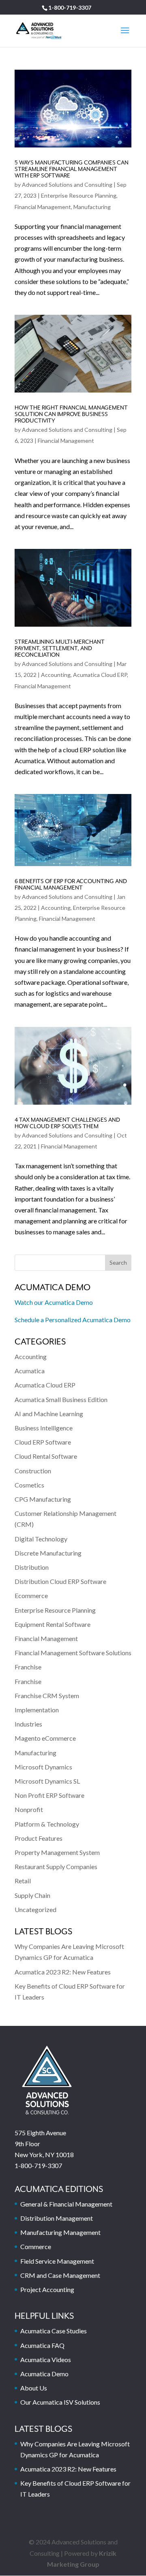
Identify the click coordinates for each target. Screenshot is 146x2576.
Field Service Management (57, 2261)
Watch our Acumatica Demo (54, 1302)
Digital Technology (41, 1539)
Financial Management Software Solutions (73, 1653)
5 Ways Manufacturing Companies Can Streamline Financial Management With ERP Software (72, 169)
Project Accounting (47, 2289)
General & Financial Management (66, 2204)
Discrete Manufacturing (48, 1553)
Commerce (36, 2246)
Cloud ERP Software (43, 1442)
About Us (34, 2388)
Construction (33, 1471)
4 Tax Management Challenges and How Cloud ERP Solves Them (67, 1123)
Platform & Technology (47, 1824)
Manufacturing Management (60, 2232)
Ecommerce (31, 1595)
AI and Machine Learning (49, 1414)
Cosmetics (29, 1485)
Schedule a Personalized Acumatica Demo (73, 1320)
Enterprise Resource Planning (79, 195)
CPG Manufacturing (43, 1499)
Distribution (32, 1567)
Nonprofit (29, 1809)
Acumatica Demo (44, 2374)
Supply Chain (32, 1895)
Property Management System (57, 1852)
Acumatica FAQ (42, 2345)
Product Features (39, 1838)
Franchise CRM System (47, 1696)
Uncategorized (35, 1909)
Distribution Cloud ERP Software (60, 1581)
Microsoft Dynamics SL (47, 1781)
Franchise (28, 1667)
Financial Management (43, 207)
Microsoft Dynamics (43, 1767)
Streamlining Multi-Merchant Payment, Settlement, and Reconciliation (60, 649)
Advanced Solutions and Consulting (67, 185)
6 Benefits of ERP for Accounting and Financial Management (71, 885)
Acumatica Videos (46, 2359)
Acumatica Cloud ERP (100, 675)
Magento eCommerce (45, 1738)
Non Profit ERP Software (49, 1795)
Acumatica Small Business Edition (61, 1399)
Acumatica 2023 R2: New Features (63, 1972)
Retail (23, 1881)
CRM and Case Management (60, 2275)
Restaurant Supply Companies (56, 1866)
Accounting (56, 675)
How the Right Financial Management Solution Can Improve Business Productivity (71, 414)
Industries (28, 1724)
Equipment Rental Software (53, 1624)
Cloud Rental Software (46, 1456)
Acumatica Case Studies (54, 2331)
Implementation (37, 1710)
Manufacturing (92, 207)
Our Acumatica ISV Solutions (60, 2402)
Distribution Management (57, 2218)
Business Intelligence (44, 1428)
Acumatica (30, 1371)
